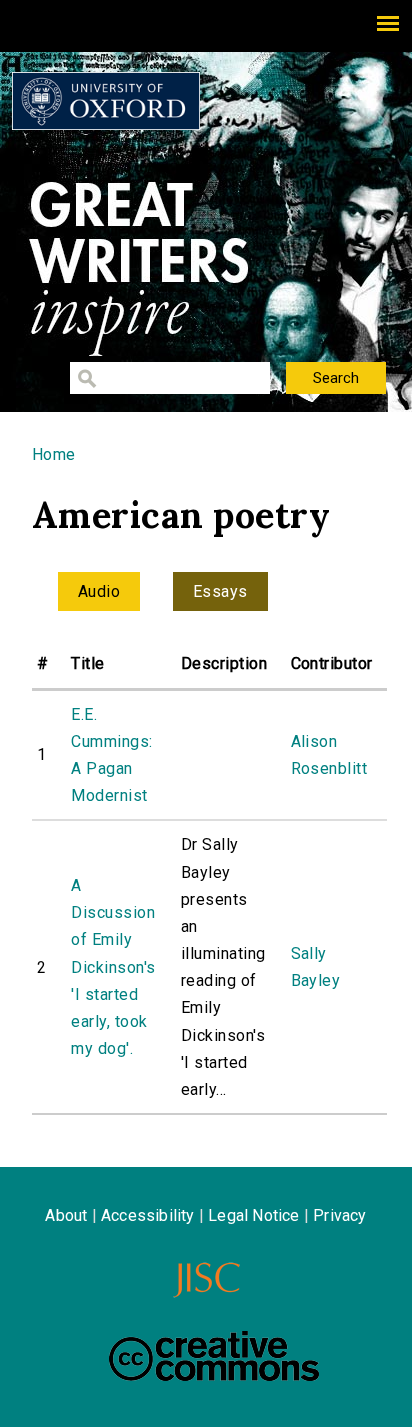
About (66, 1215)
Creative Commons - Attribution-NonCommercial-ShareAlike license (214, 1356)
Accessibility (148, 1215)
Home (54, 454)
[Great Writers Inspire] (106, 101)
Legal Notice (253, 1215)
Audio (99, 591)
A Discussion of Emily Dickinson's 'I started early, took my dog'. (113, 967)
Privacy (339, 1215)
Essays (220, 591)
